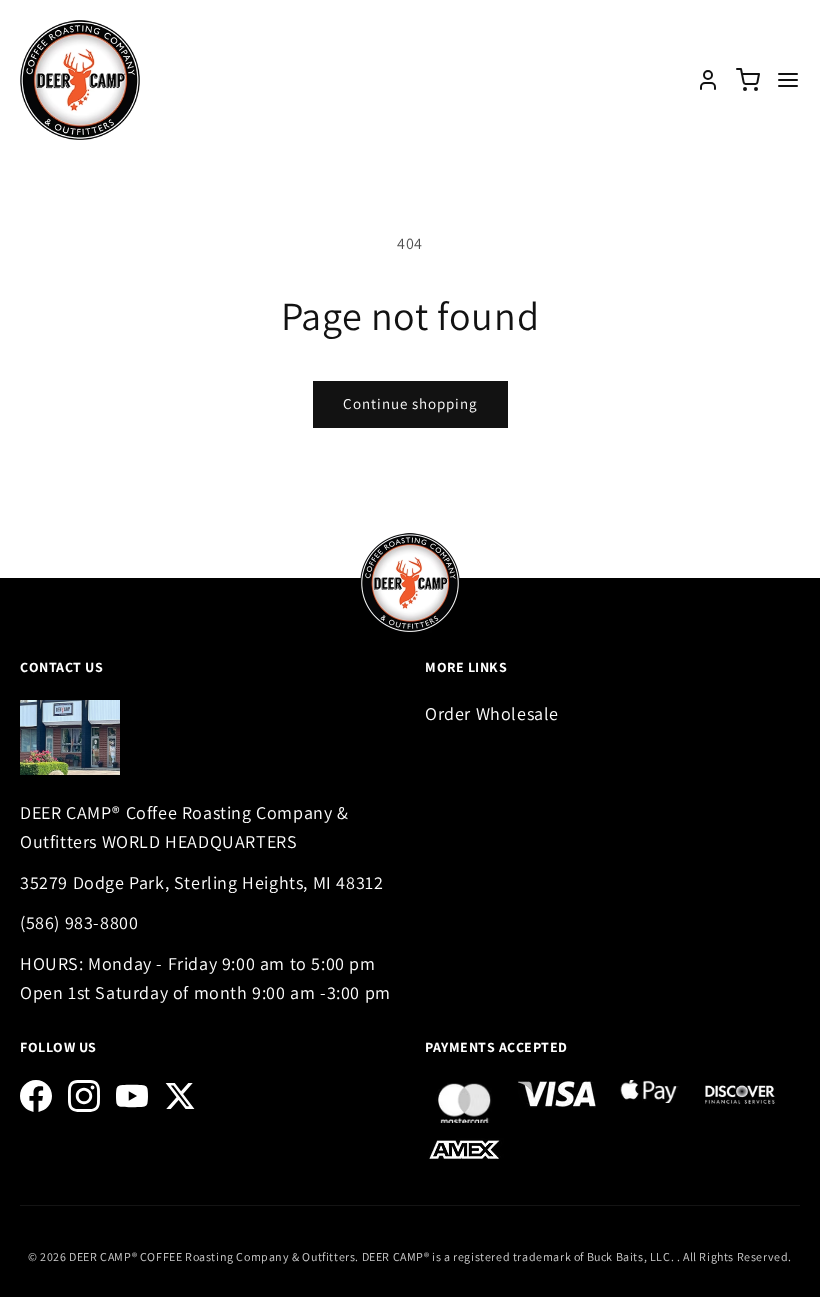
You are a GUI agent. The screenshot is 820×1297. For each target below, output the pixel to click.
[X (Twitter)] (180, 1096)
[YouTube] (132, 1096)
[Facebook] (36, 1096)
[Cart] (748, 80)
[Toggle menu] (788, 80)
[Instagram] (84, 1096)
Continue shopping (410, 403)
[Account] (708, 80)
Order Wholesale (492, 713)
